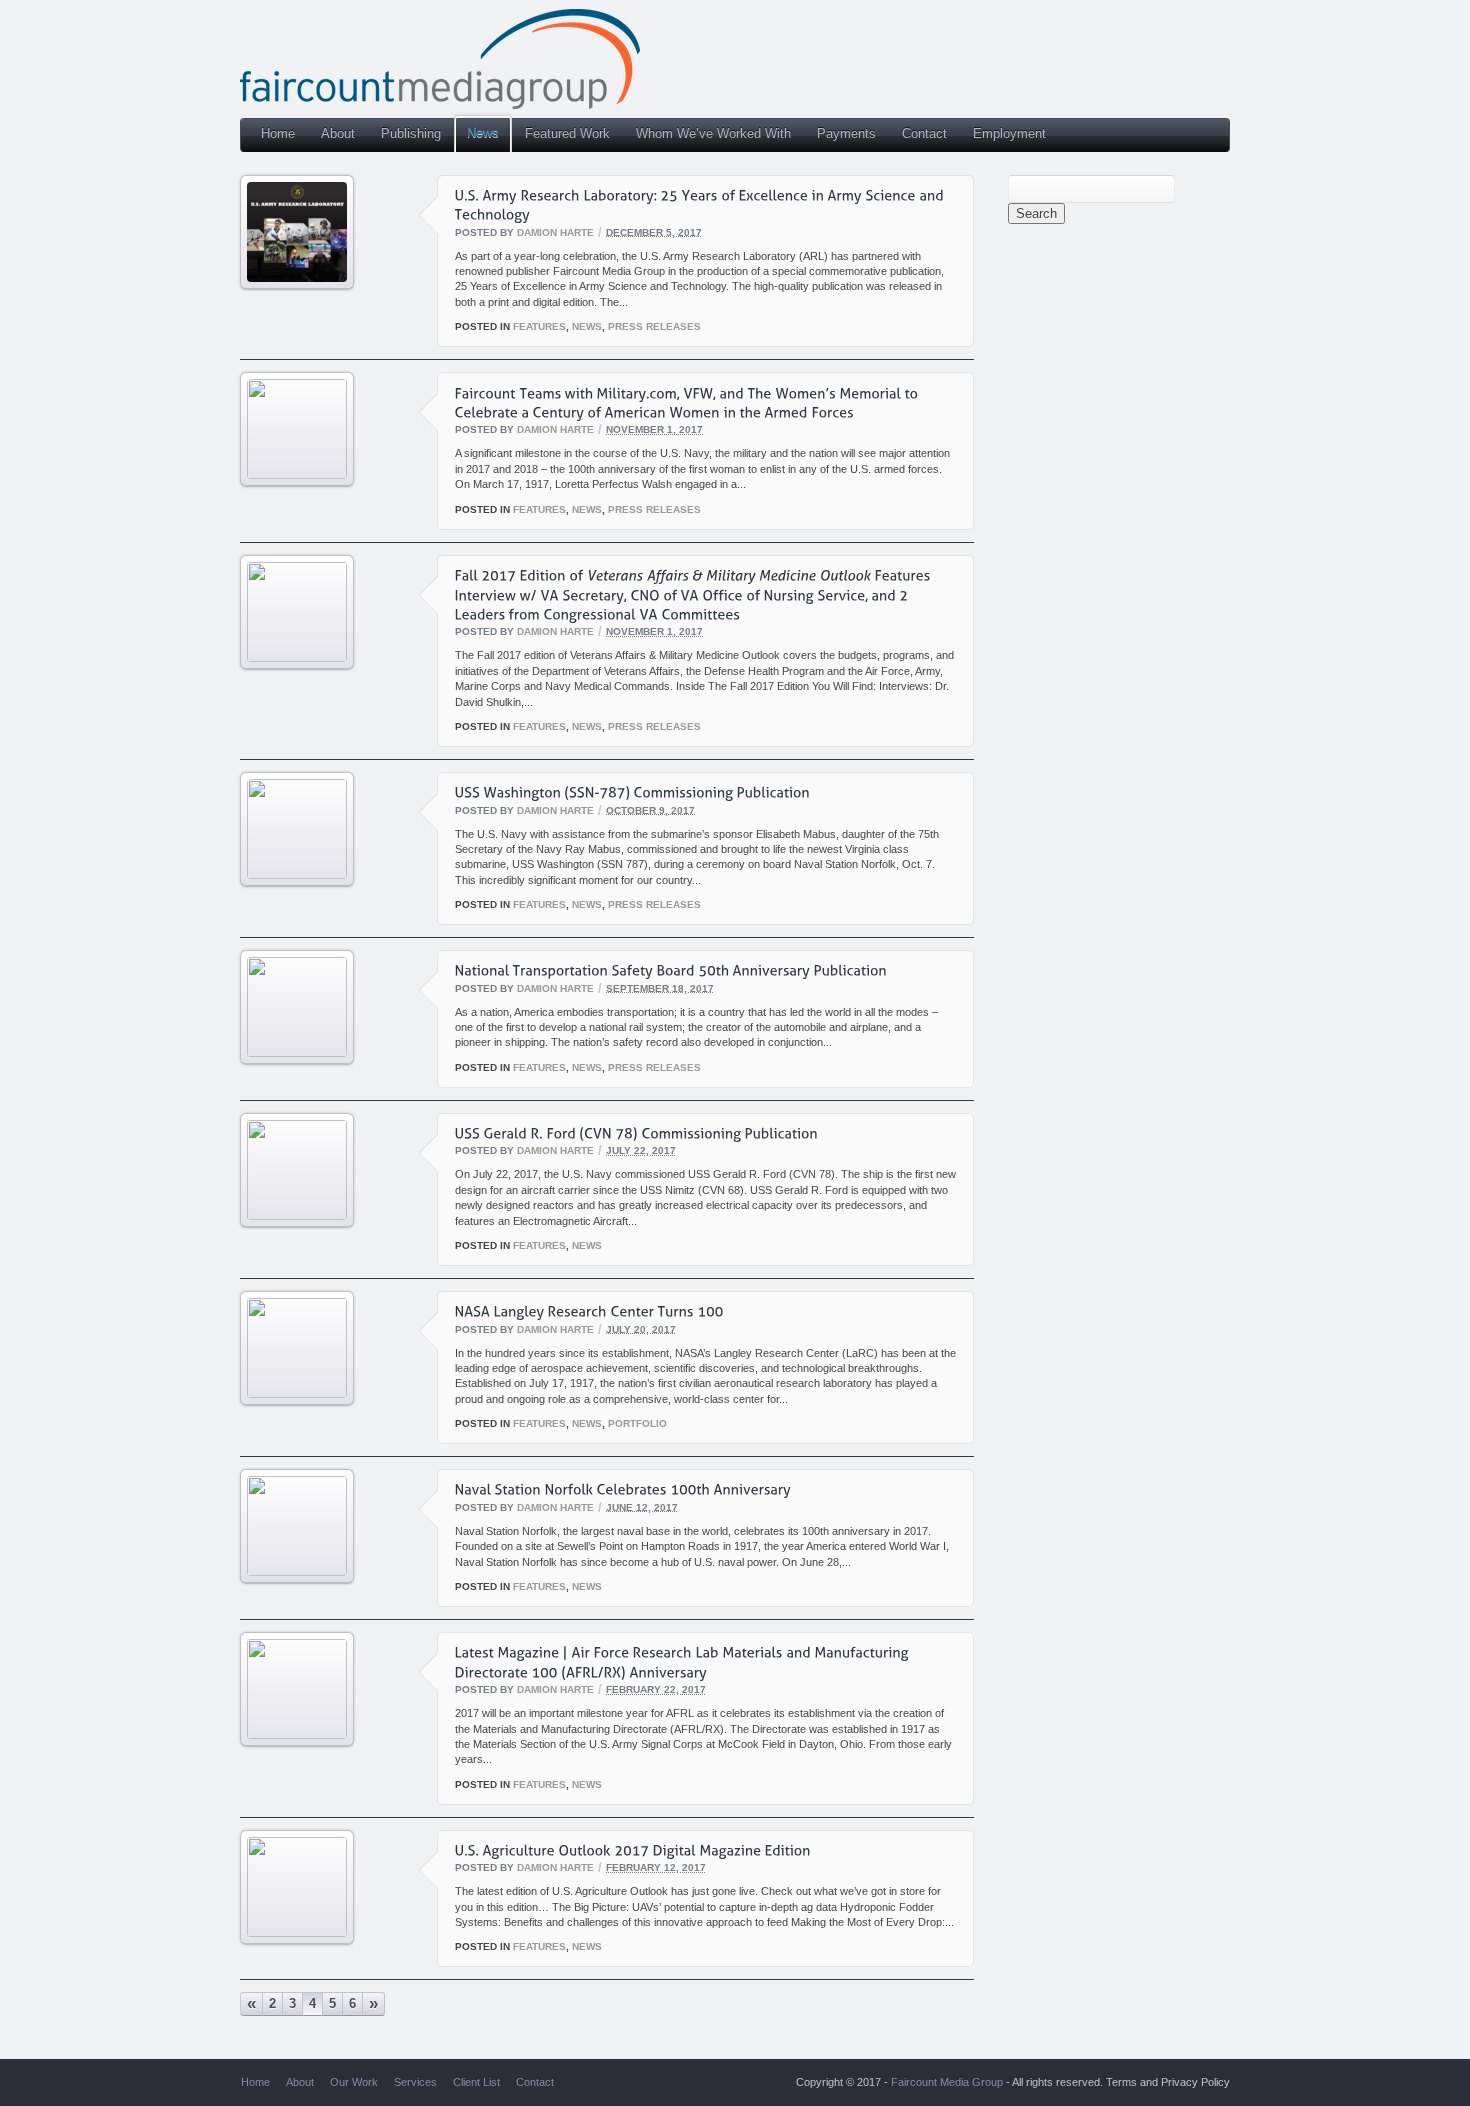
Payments (846, 133)
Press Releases (654, 326)
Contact (924, 133)
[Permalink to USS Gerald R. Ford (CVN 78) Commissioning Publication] (297, 1215)
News (483, 132)
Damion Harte (555, 231)
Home (278, 133)
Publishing (411, 133)
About (338, 133)
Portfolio (637, 1423)
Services (415, 2082)
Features (539, 326)
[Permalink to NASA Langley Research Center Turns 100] (297, 1393)
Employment (1009, 133)
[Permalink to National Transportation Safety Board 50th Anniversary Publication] (297, 1052)
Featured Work (567, 133)
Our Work (354, 2082)
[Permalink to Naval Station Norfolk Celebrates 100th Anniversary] (297, 1571)
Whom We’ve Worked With (713, 133)
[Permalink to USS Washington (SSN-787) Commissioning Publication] (297, 874)
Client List (476, 2082)
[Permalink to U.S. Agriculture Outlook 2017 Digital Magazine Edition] (297, 1932)
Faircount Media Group (947, 2082)
